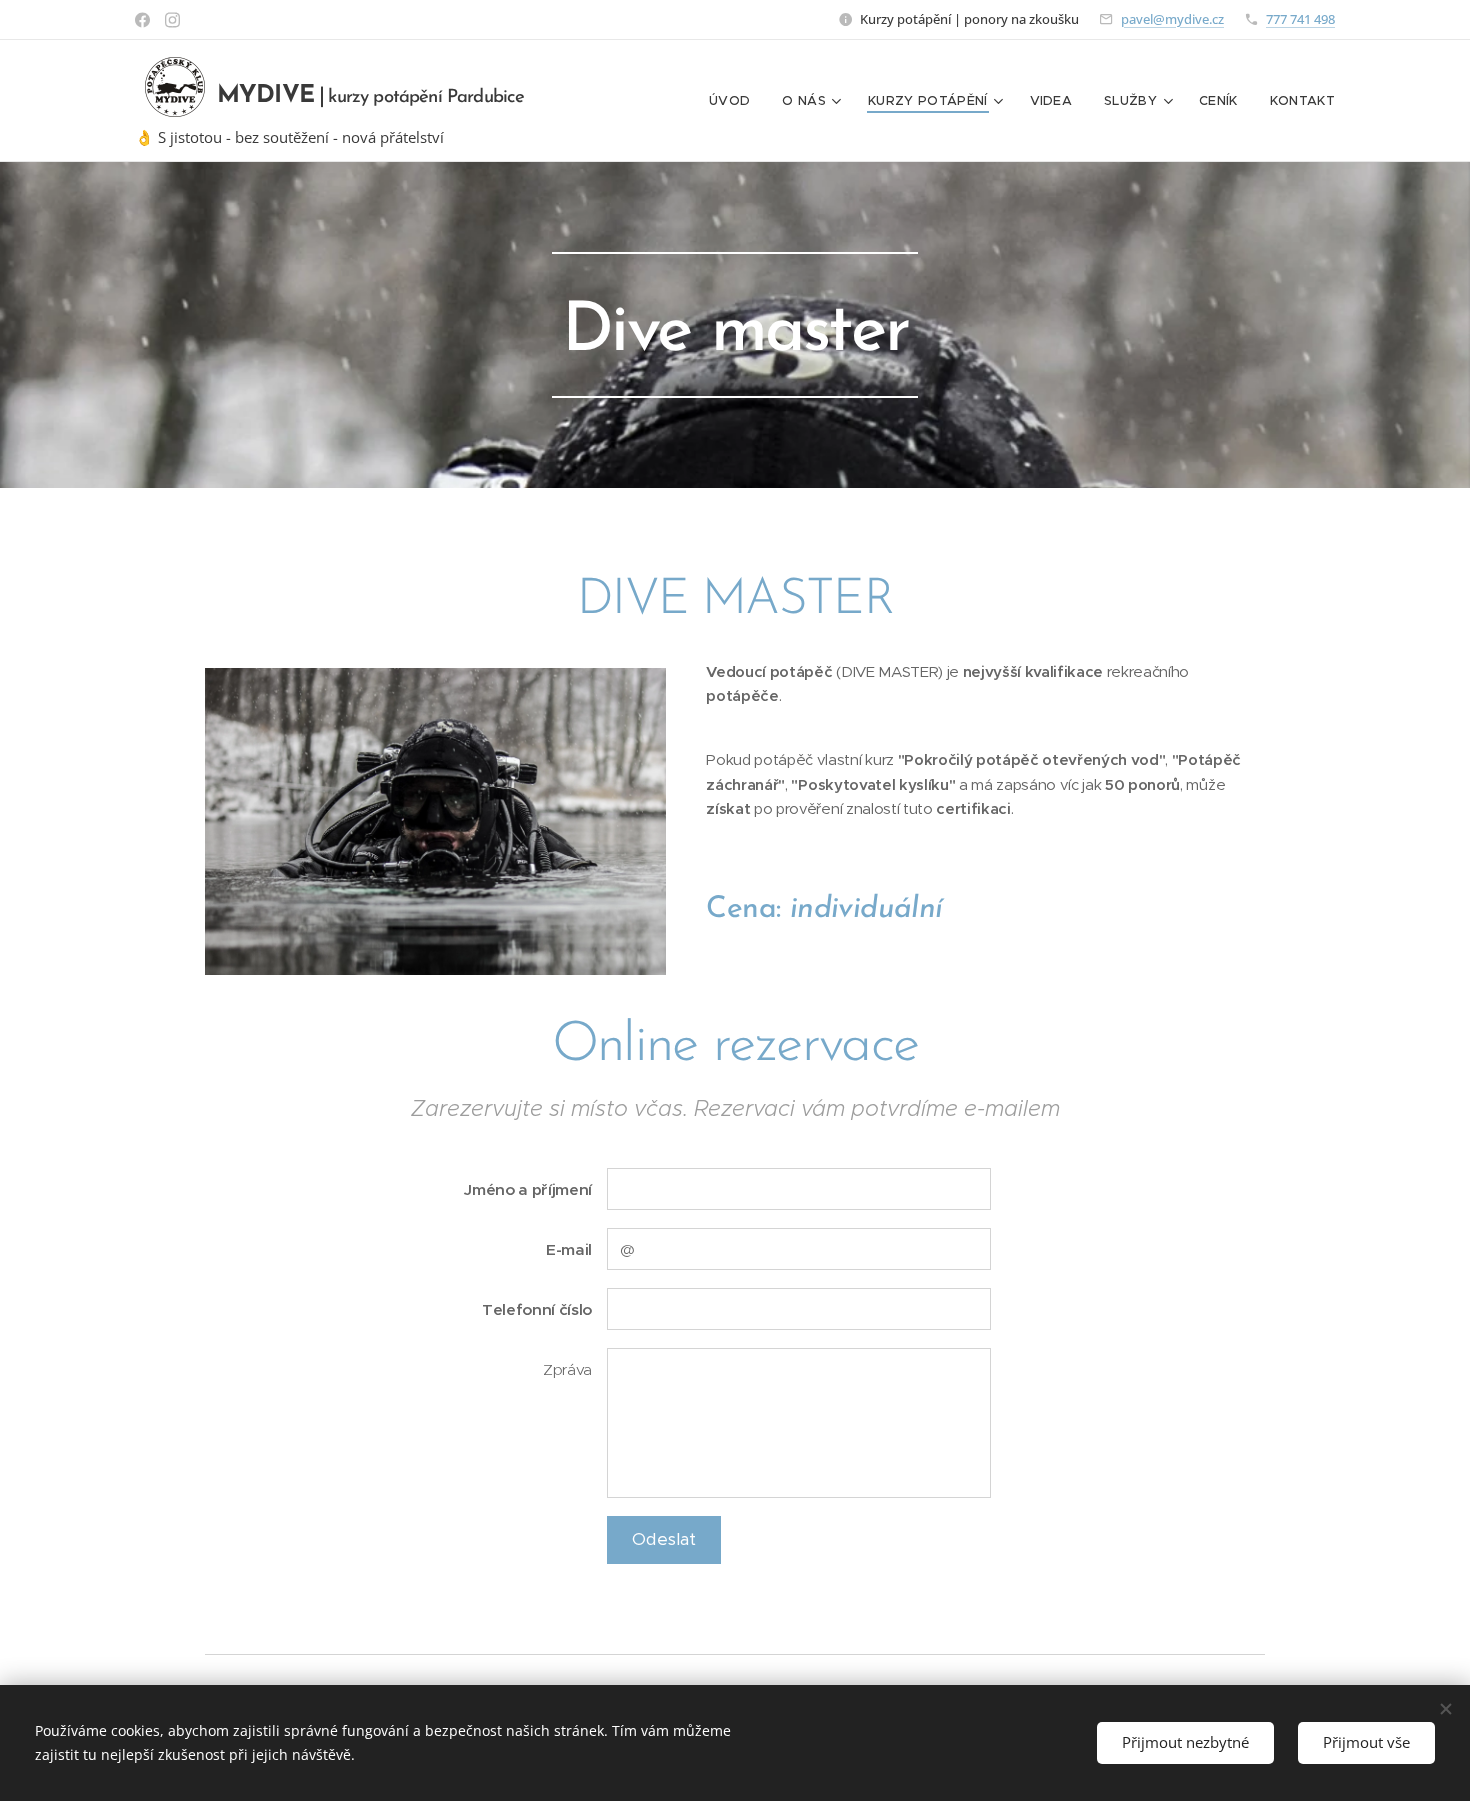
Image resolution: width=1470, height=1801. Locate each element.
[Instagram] (172, 20)
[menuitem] (735, 101)
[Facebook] (142, 20)
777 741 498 (1300, 19)
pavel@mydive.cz (1172, 19)
